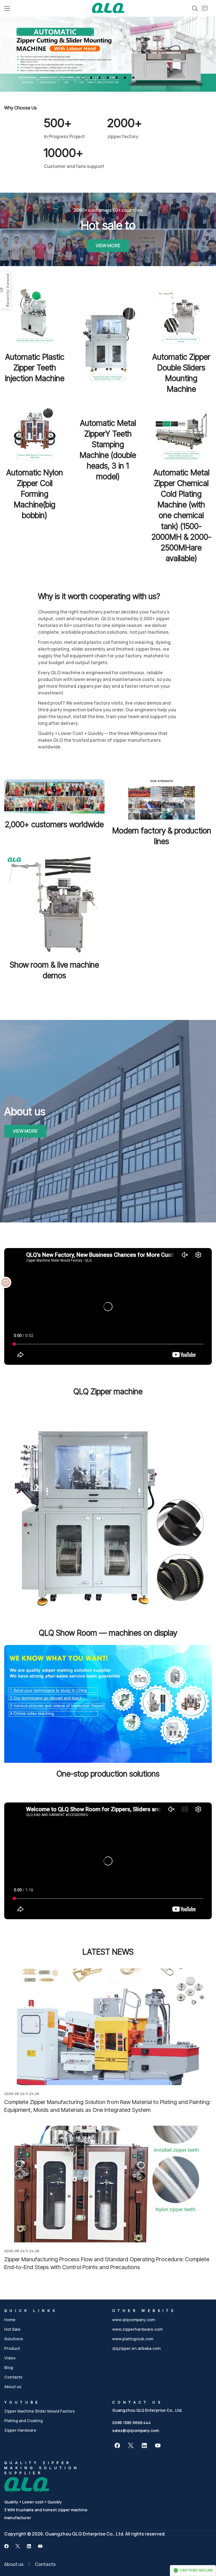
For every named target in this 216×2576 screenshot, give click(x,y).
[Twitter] (131, 2445)
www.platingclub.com (133, 2339)
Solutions (14, 2339)
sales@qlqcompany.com (136, 2430)
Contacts (13, 2377)
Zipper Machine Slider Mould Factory (40, 2411)
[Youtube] (158, 2445)
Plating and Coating (23, 2421)
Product (12, 2348)
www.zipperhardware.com (137, 2329)
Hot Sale (12, 2329)
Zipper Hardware (20, 2430)
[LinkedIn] (144, 2445)
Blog (9, 2367)
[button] (83, 78)
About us (13, 2387)
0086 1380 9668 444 (131, 2423)
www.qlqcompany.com (134, 2320)
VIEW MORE (108, 246)
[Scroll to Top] (205, 2545)
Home (10, 2320)
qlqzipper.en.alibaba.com (136, 2348)
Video (10, 2358)
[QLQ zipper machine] (108, 8)
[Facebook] (117, 2445)
